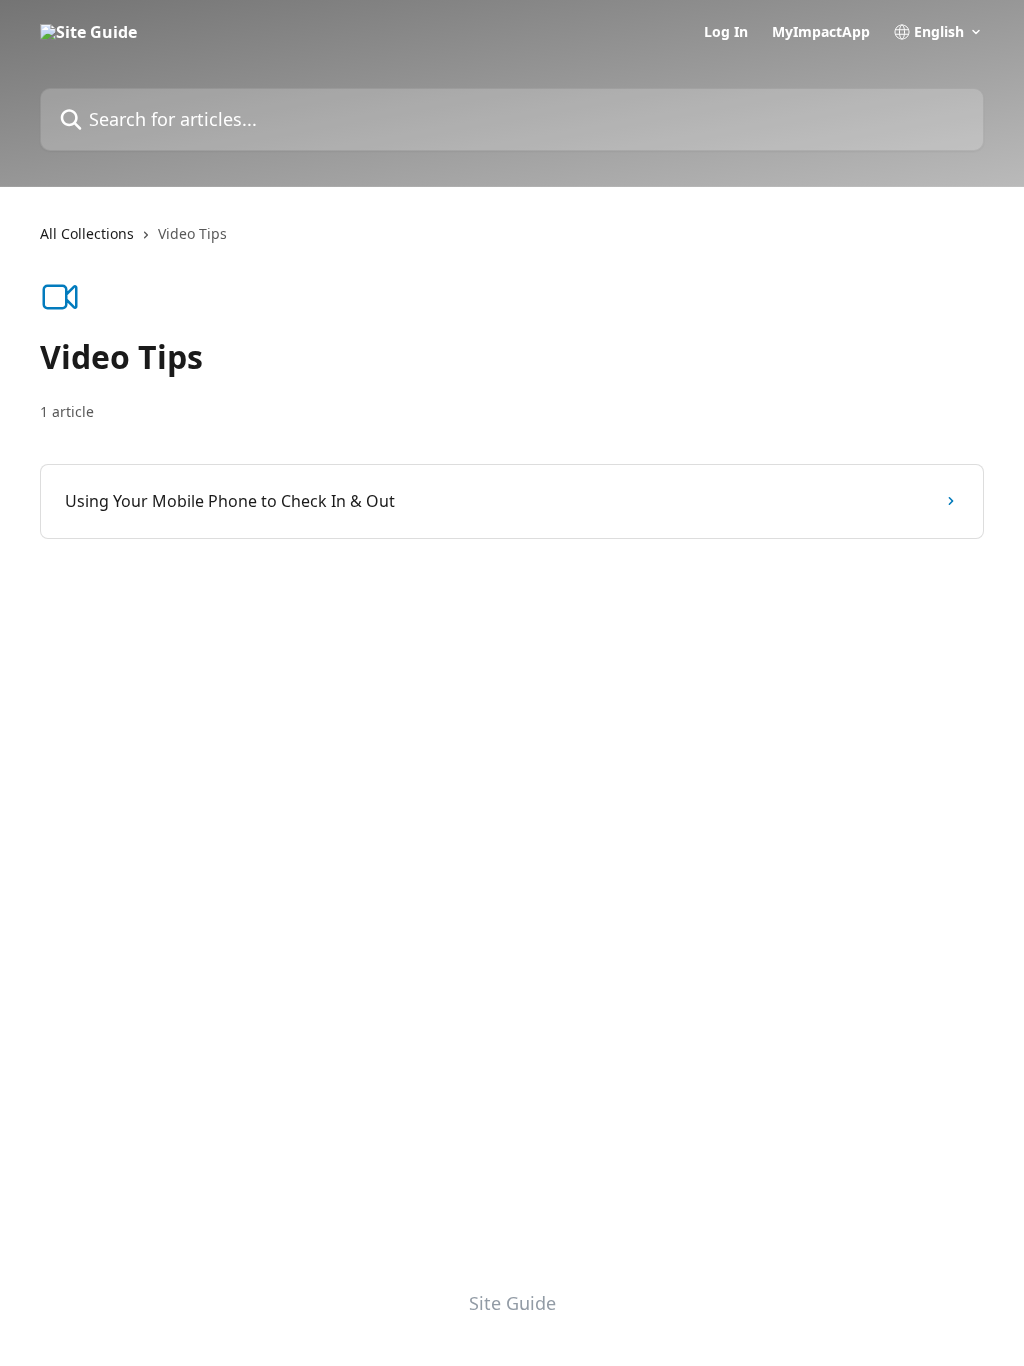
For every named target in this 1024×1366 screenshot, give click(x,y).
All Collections (87, 233)
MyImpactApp (821, 32)
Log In (726, 32)
